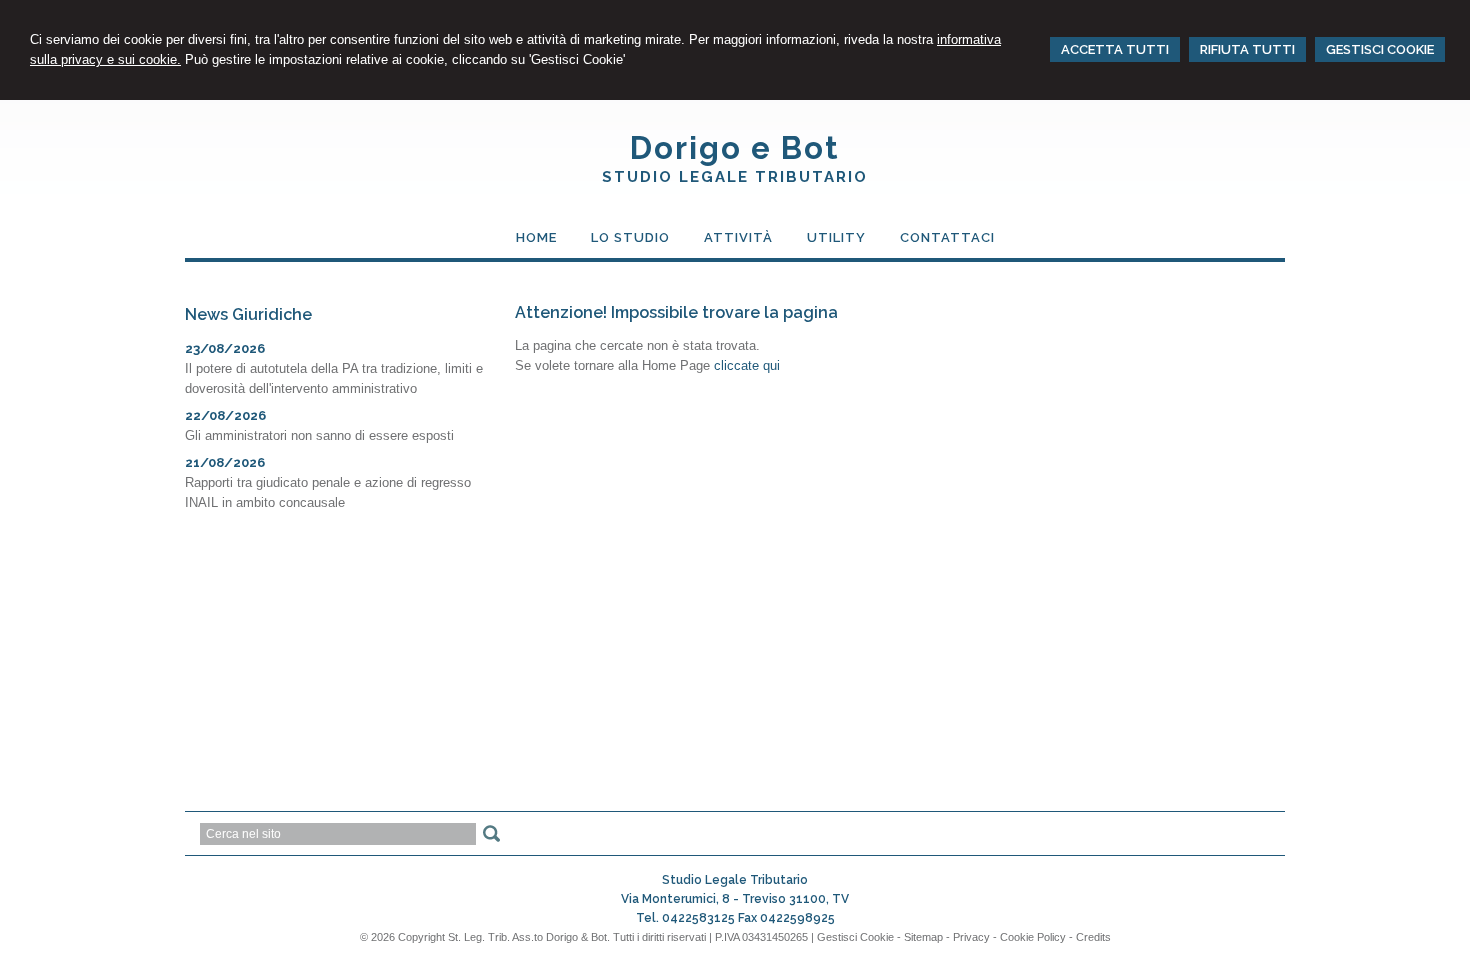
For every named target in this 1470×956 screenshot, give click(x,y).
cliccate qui (747, 365)
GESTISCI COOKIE (1380, 49)
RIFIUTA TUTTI (1247, 49)
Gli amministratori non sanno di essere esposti (319, 435)
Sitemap (923, 937)
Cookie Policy (1033, 937)
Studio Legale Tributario (735, 177)
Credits (1093, 937)
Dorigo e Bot (735, 148)
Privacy (971, 937)
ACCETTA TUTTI (1115, 49)
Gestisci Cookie (855, 937)
